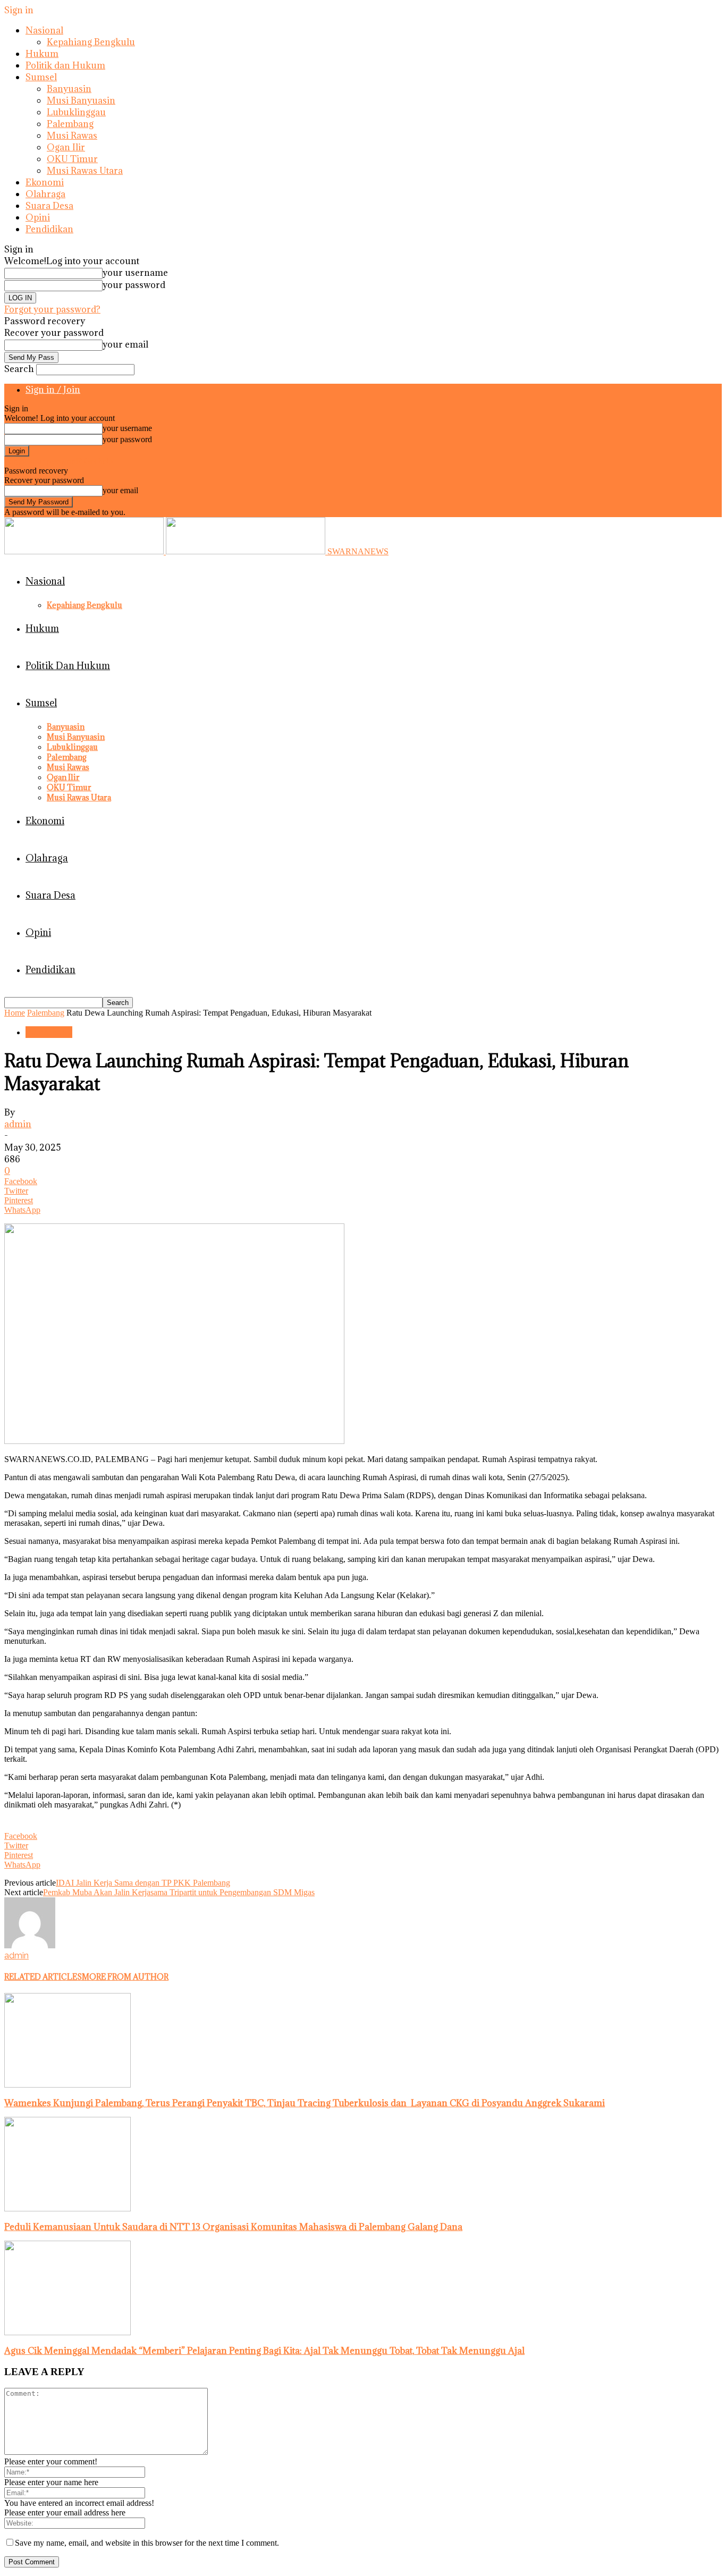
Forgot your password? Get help (58, 461)
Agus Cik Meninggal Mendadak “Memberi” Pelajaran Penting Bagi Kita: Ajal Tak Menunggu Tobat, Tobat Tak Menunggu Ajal (264, 2351)
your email (125, 344)
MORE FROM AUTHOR (125, 1977)
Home (15, 1013)
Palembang (70, 124)
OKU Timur (72, 159)
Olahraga (45, 194)
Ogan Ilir (66, 147)
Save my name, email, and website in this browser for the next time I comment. (147, 2543)
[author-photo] (30, 1945)
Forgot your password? (52, 309)
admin (18, 1124)
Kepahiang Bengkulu (91, 42)
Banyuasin (69, 89)
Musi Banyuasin (81, 100)
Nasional (44, 30)
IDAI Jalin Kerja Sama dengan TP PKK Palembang (143, 1883)
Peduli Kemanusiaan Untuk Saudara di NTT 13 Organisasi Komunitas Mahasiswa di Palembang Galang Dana (233, 2227)
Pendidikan (49, 229)
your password (134, 285)
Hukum (42, 54)
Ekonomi (45, 182)
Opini (38, 217)
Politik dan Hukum (65, 65)
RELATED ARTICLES (43, 1977)
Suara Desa (49, 206)
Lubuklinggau (76, 112)
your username (135, 273)
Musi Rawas (72, 136)
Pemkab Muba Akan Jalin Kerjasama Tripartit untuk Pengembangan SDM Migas (179, 1892)
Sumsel (41, 77)
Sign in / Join (53, 390)
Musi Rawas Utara (85, 171)
